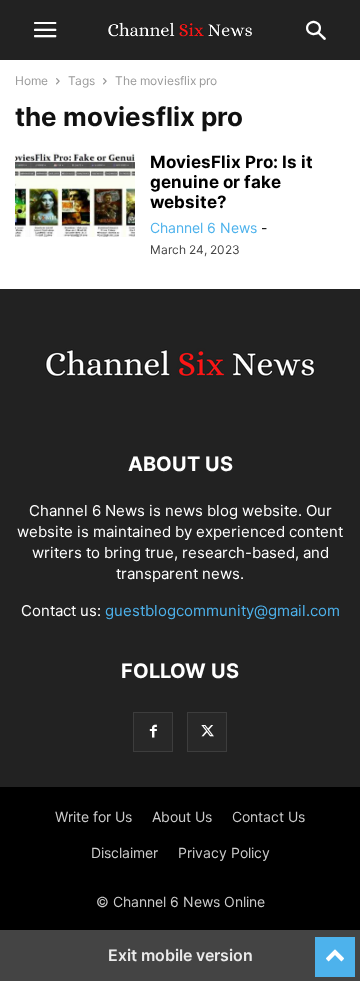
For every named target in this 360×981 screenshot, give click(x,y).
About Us (182, 816)
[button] (45, 30)
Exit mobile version (180, 955)
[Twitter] (207, 731)
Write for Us (93, 816)
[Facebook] (153, 731)
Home (31, 80)
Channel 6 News (203, 227)
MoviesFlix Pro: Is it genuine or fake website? (231, 182)
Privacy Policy (224, 852)
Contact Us (268, 816)
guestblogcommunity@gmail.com (222, 610)
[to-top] (335, 948)
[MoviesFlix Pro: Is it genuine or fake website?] (75, 197)
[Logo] (180, 403)
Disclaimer (124, 852)
